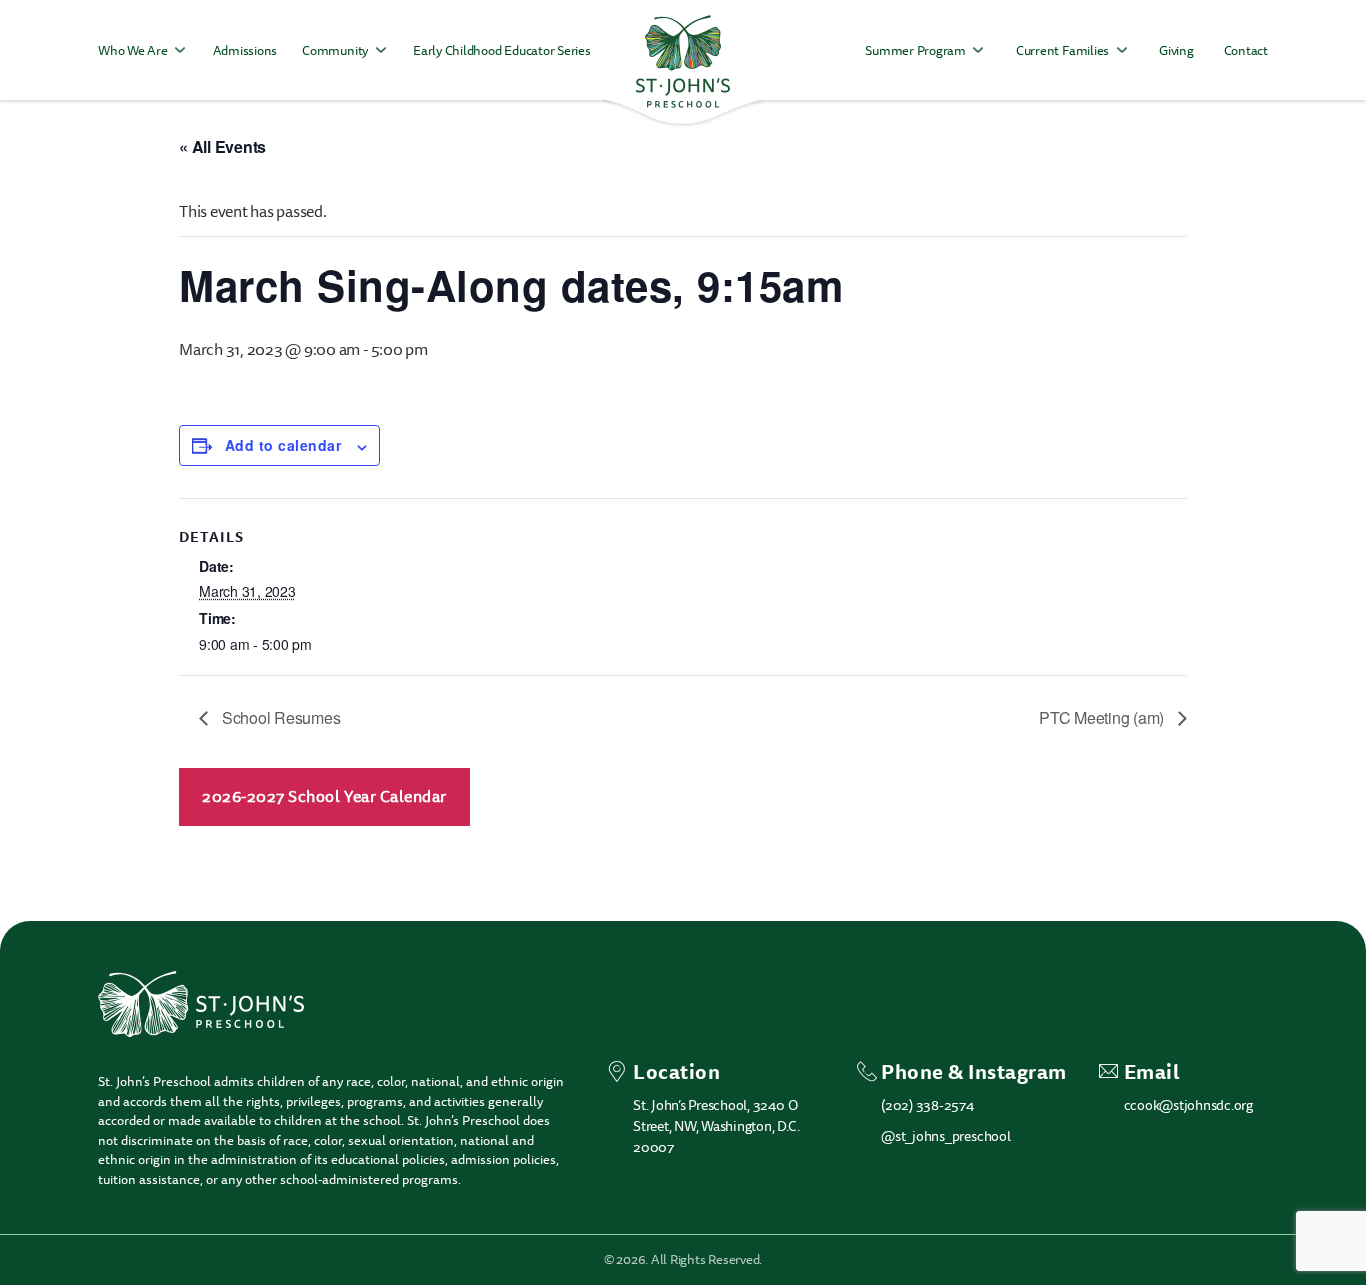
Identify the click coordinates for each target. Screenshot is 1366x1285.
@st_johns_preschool (945, 1136)
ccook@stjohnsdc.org (1188, 1105)
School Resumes (279, 717)
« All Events (222, 146)
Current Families (1062, 50)
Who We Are (133, 50)
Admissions (245, 50)
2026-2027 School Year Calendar (324, 797)
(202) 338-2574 (927, 1105)
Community (335, 50)
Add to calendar (283, 445)
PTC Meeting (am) (1103, 717)
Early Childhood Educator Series (502, 50)
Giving (1176, 50)
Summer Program (915, 50)
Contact (1246, 50)
